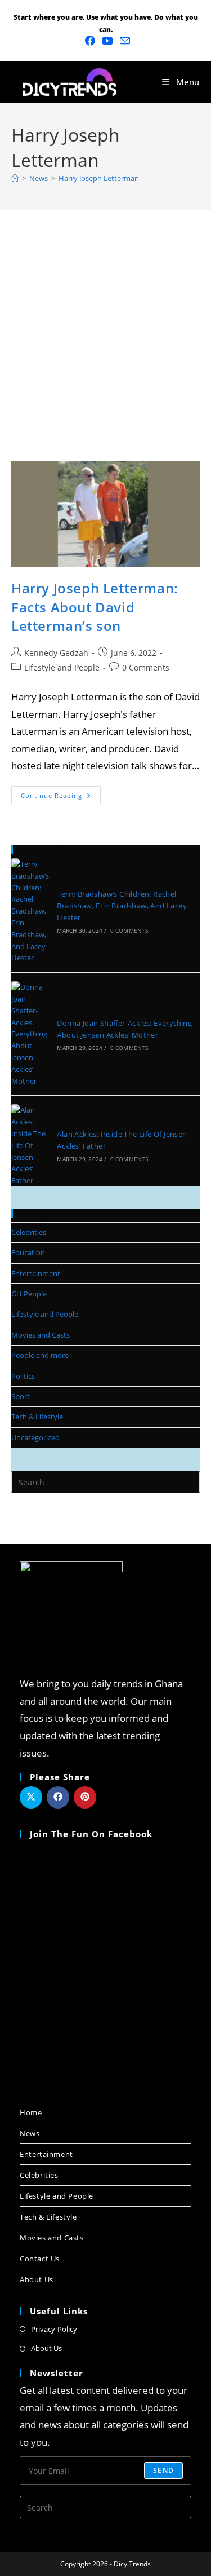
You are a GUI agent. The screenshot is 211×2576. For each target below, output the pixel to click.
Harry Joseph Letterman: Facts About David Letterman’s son (95, 607)
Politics (23, 1376)
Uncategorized (35, 1437)
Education (28, 1252)
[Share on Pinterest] (85, 1797)
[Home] (15, 178)
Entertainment (36, 1273)
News (30, 2133)
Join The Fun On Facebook (91, 1834)
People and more (40, 1355)
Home (31, 2112)
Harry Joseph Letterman (99, 178)
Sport (21, 1396)
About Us (37, 2279)
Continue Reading (61, 793)
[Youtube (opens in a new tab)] (107, 41)
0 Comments (146, 667)
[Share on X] (31, 1797)
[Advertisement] (105, 322)
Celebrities (29, 1232)
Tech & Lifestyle (37, 1417)
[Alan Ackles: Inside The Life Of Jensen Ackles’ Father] (30, 1145)
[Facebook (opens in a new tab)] (90, 41)
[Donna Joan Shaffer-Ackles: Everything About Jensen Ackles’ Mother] (30, 1034)
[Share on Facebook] (58, 1797)
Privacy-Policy (54, 2329)
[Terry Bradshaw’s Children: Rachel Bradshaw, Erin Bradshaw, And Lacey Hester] (30, 911)
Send (163, 2470)
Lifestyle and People (62, 667)
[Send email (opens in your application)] (123, 41)
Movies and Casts (41, 1335)
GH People (29, 1294)
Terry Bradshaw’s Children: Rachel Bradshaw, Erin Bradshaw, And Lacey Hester (122, 906)
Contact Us (40, 2259)
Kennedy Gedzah (56, 653)
